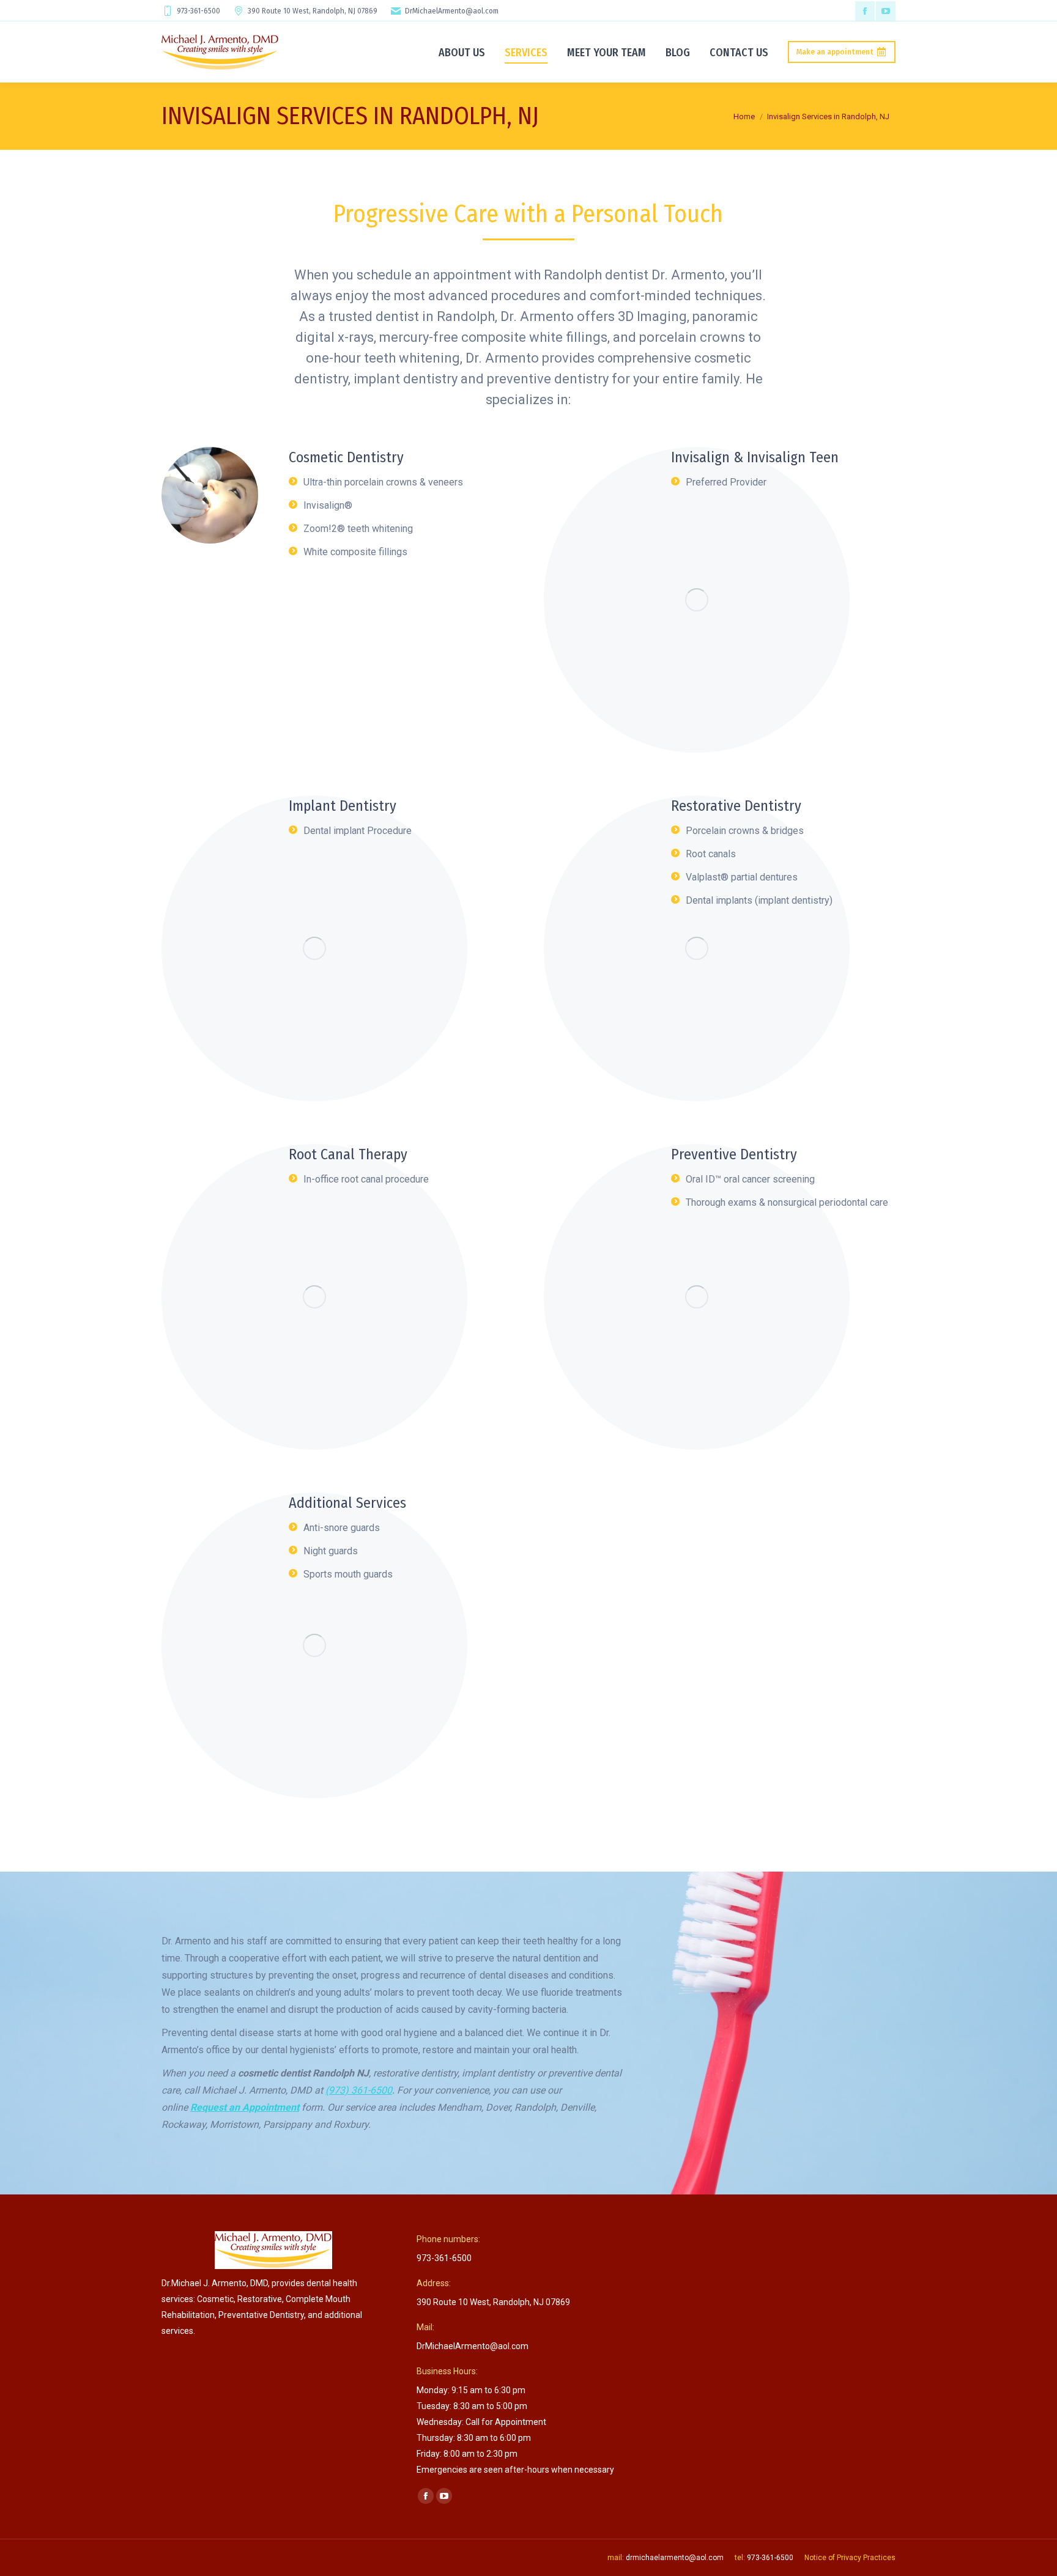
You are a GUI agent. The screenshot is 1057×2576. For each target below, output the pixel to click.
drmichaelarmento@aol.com (675, 2558)
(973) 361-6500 (359, 2090)
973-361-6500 (198, 11)
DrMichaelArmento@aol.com (452, 11)
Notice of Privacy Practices (850, 2558)
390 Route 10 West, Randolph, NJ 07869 (313, 11)
